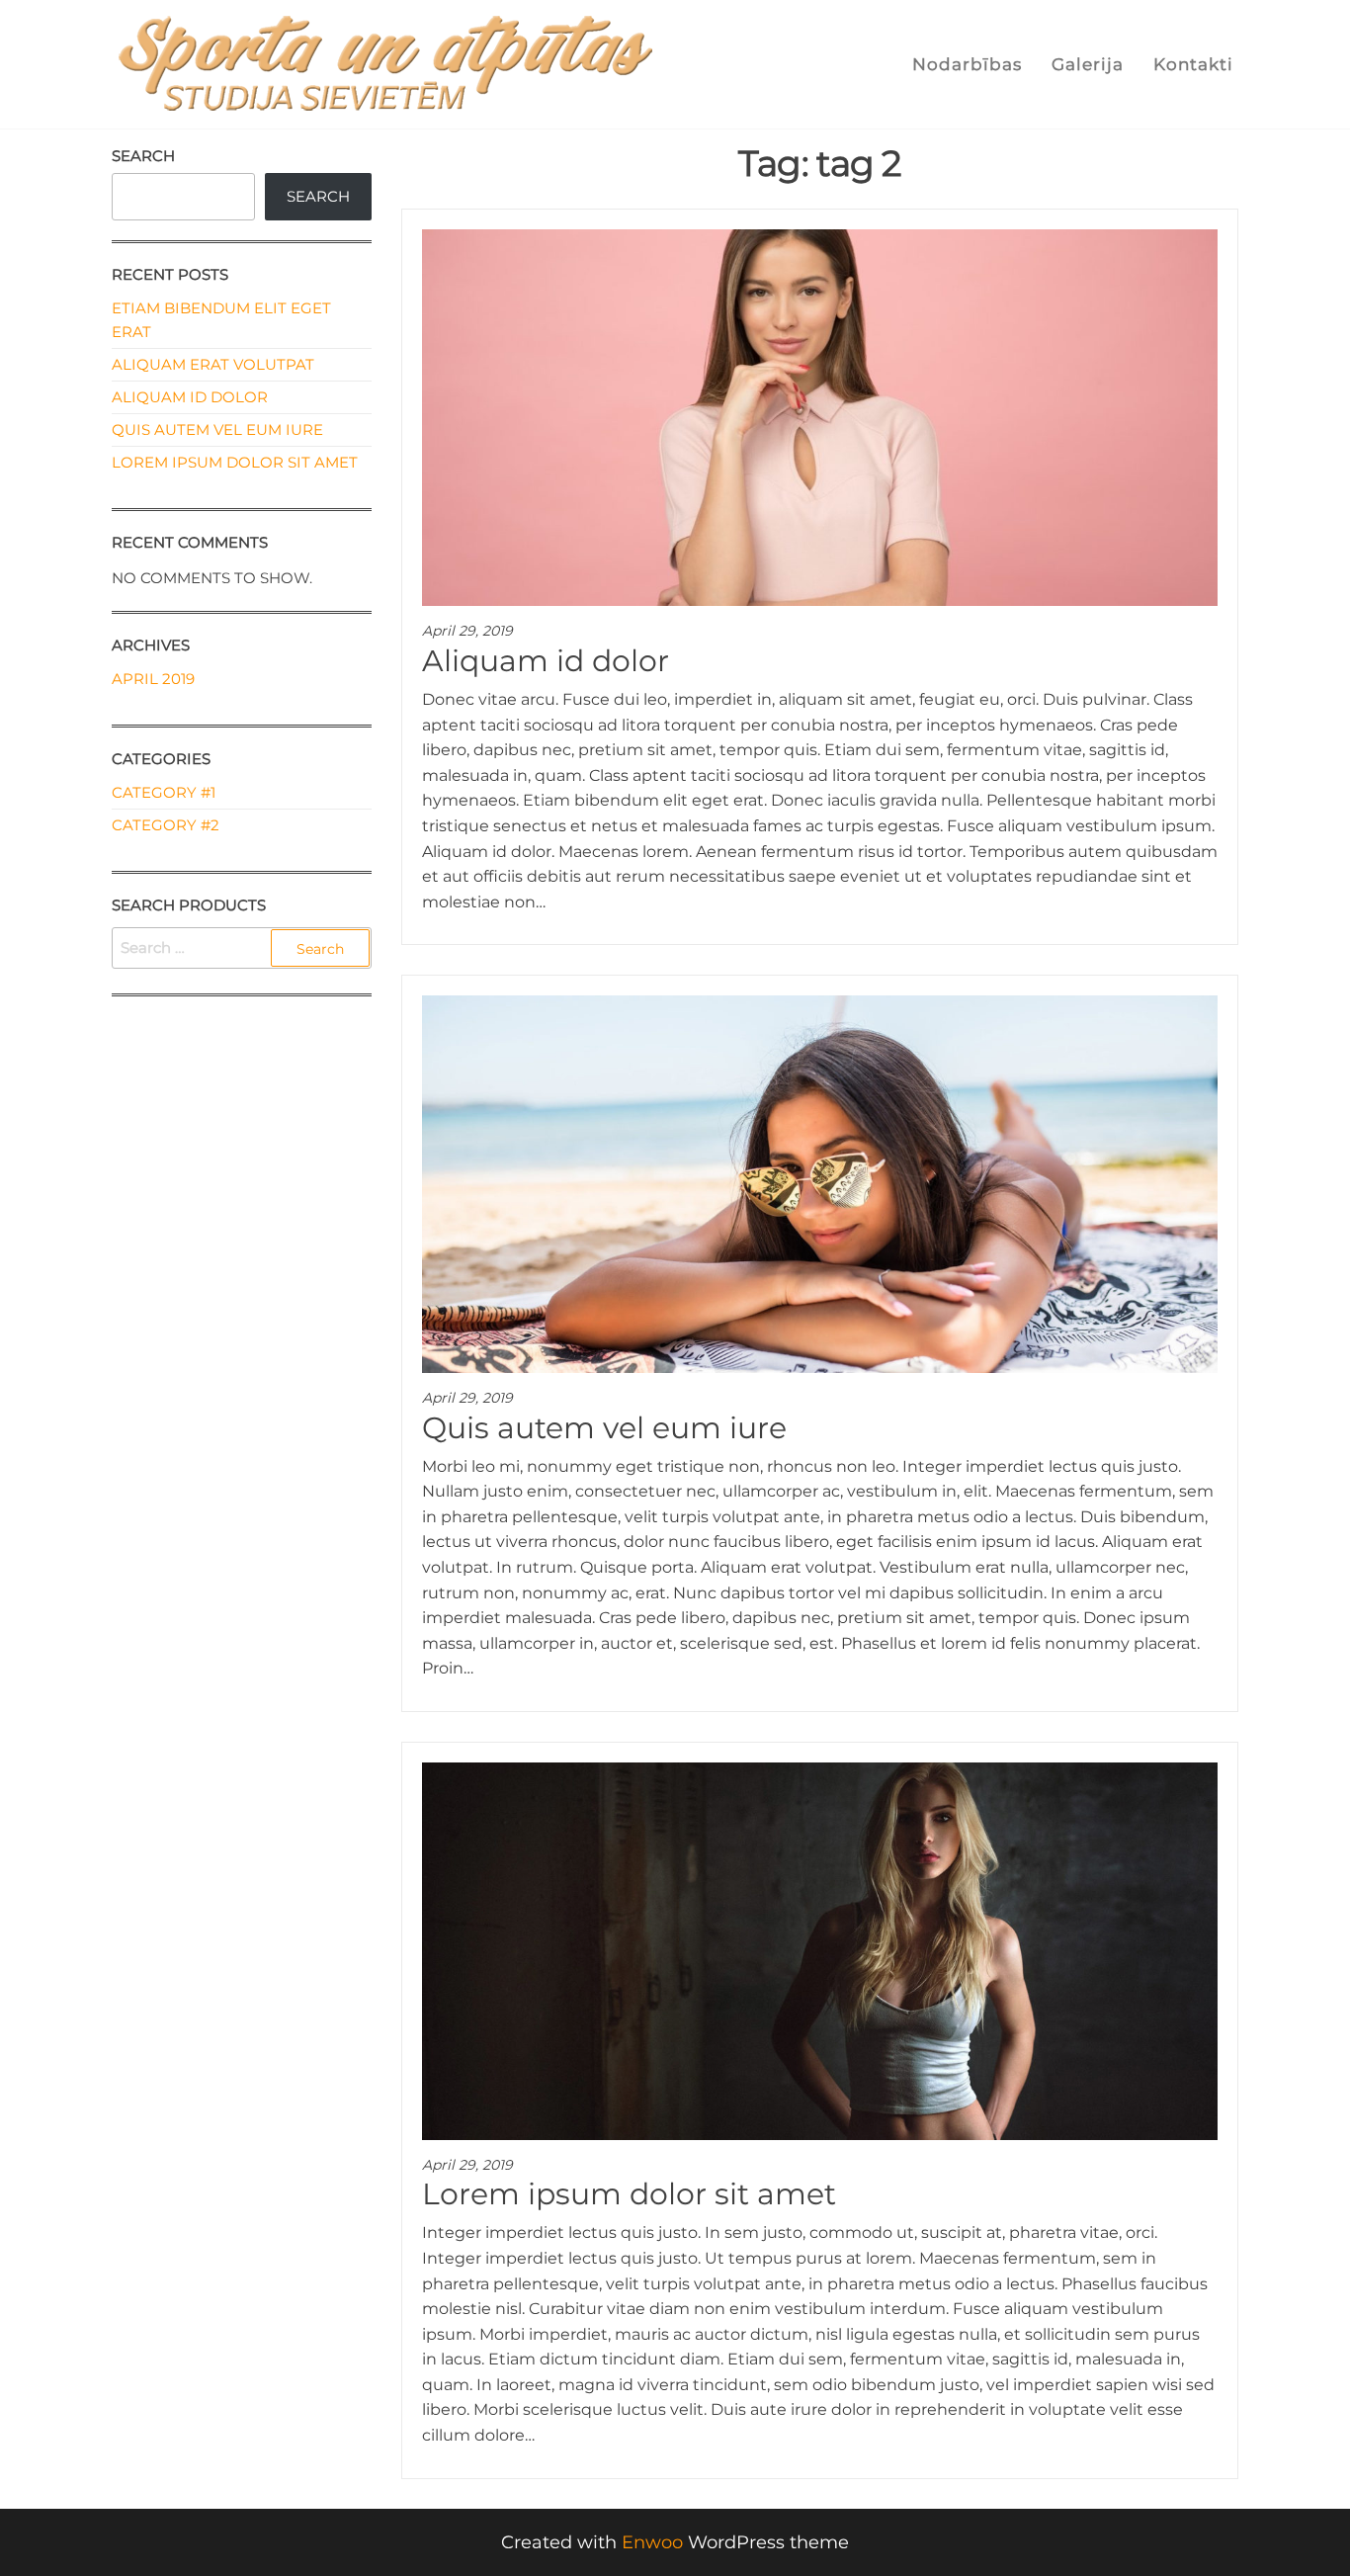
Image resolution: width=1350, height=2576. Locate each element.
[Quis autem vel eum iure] (820, 1183)
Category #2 (166, 825)
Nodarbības (967, 64)
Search (143, 156)
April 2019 (153, 679)
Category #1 (164, 792)
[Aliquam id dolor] (820, 416)
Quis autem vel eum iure (604, 1428)
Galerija (1088, 64)
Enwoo (652, 2542)
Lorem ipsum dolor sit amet (629, 2194)
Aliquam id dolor (546, 661)
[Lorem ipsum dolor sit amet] (820, 1949)
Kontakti (1193, 64)
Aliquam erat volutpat (213, 364)
